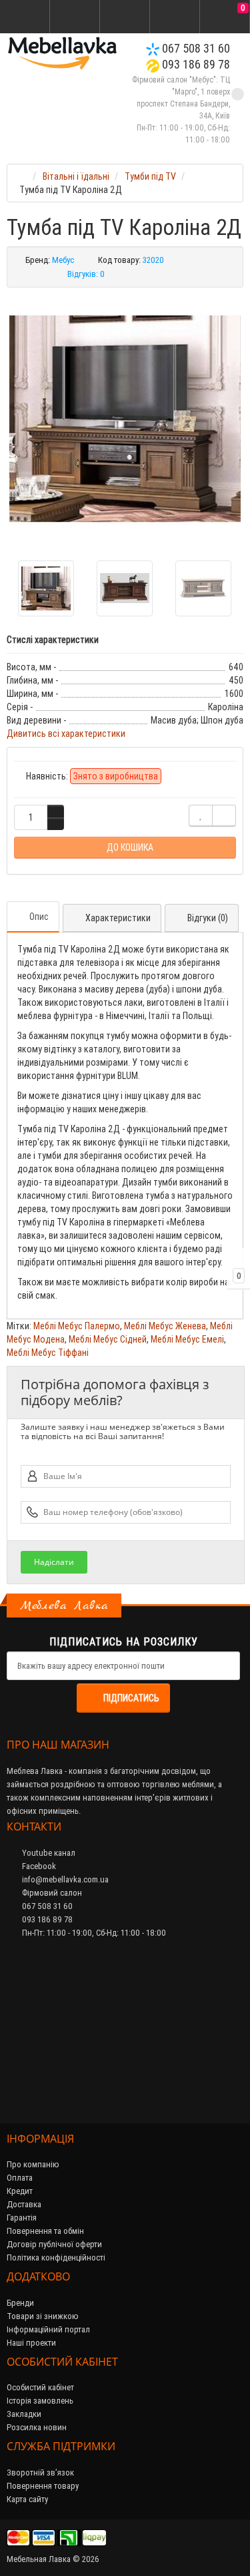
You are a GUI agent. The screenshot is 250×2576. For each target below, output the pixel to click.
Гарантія (22, 2218)
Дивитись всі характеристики (66, 734)
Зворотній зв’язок (40, 2472)
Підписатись (131, 1698)
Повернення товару (43, 2486)
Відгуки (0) (208, 918)
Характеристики (118, 918)
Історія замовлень (40, 2401)
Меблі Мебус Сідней (108, 1339)
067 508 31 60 (195, 48)
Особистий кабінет (40, 2387)
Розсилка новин (37, 2427)
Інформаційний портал (48, 2329)
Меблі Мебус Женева (165, 1326)
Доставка (24, 2204)
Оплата (20, 2178)
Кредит (20, 2191)
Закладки (24, 2414)
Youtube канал (48, 1853)
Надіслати (54, 1562)
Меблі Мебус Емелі (187, 1339)
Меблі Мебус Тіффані (48, 1353)
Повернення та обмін (45, 2231)
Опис (39, 917)
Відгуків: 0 (86, 274)
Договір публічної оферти (54, 2244)
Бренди (20, 2303)
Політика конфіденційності (56, 2257)
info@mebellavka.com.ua (64, 1879)
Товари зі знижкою (43, 2316)
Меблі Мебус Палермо (77, 1326)
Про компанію (33, 2164)
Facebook (38, 1866)
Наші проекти (31, 2343)
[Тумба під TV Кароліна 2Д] (125, 419)
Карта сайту (27, 2499)
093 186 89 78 (195, 64)
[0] (225, 17)
